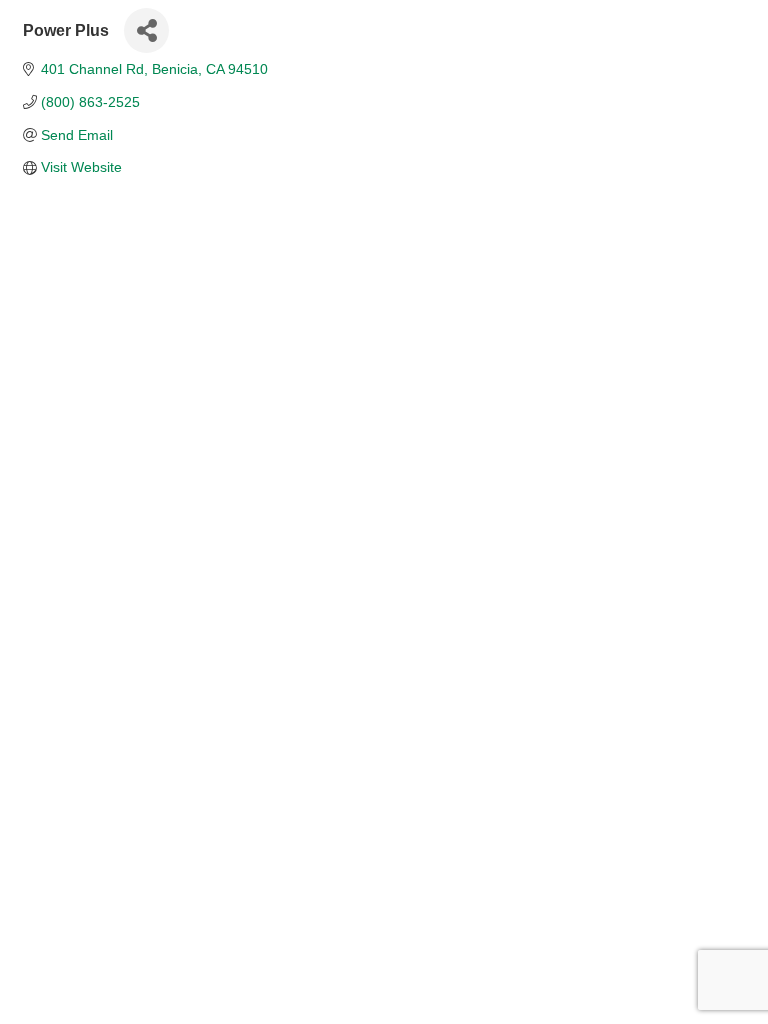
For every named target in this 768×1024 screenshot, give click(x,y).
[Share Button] (146, 30)
